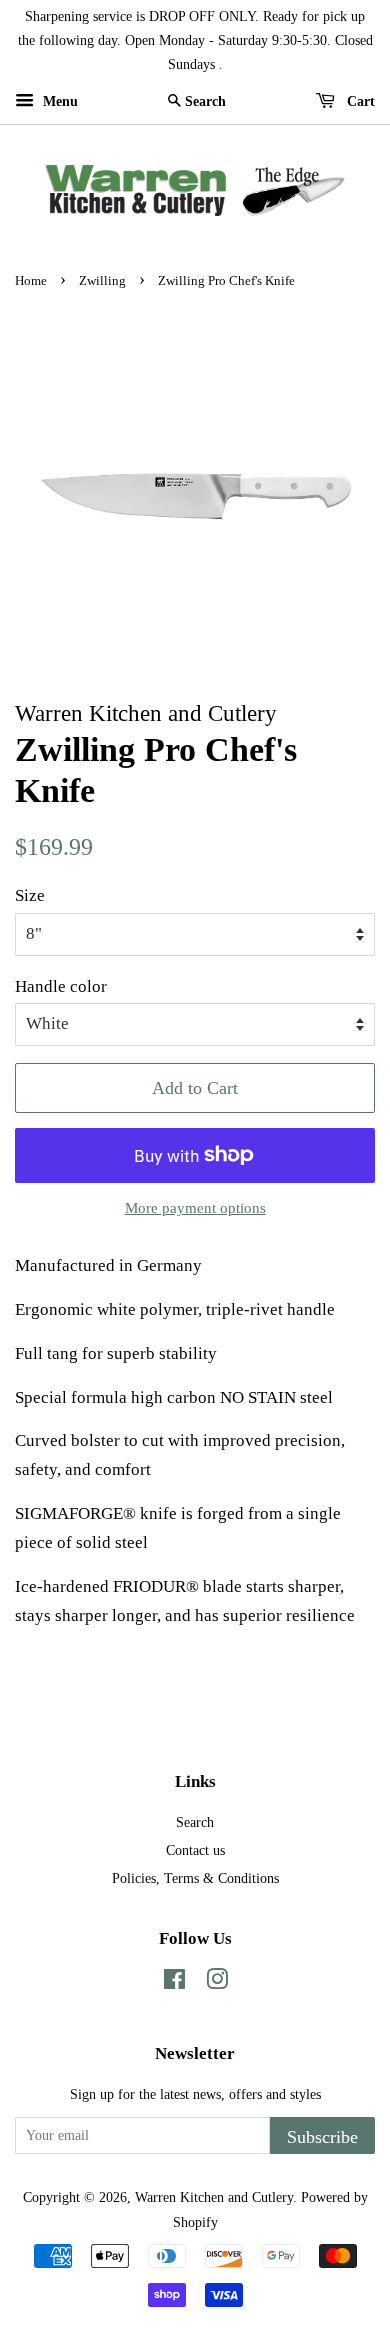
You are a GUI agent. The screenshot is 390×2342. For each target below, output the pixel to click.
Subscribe (322, 2137)
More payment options (195, 1208)
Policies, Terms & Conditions (195, 1878)
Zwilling (102, 281)
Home (31, 281)
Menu (58, 101)
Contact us (195, 1850)
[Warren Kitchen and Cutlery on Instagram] (217, 1983)
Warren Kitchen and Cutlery (214, 2197)
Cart (359, 101)
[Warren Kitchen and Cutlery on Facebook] (174, 1983)
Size (30, 895)
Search (195, 1822)
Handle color (61, 986)
